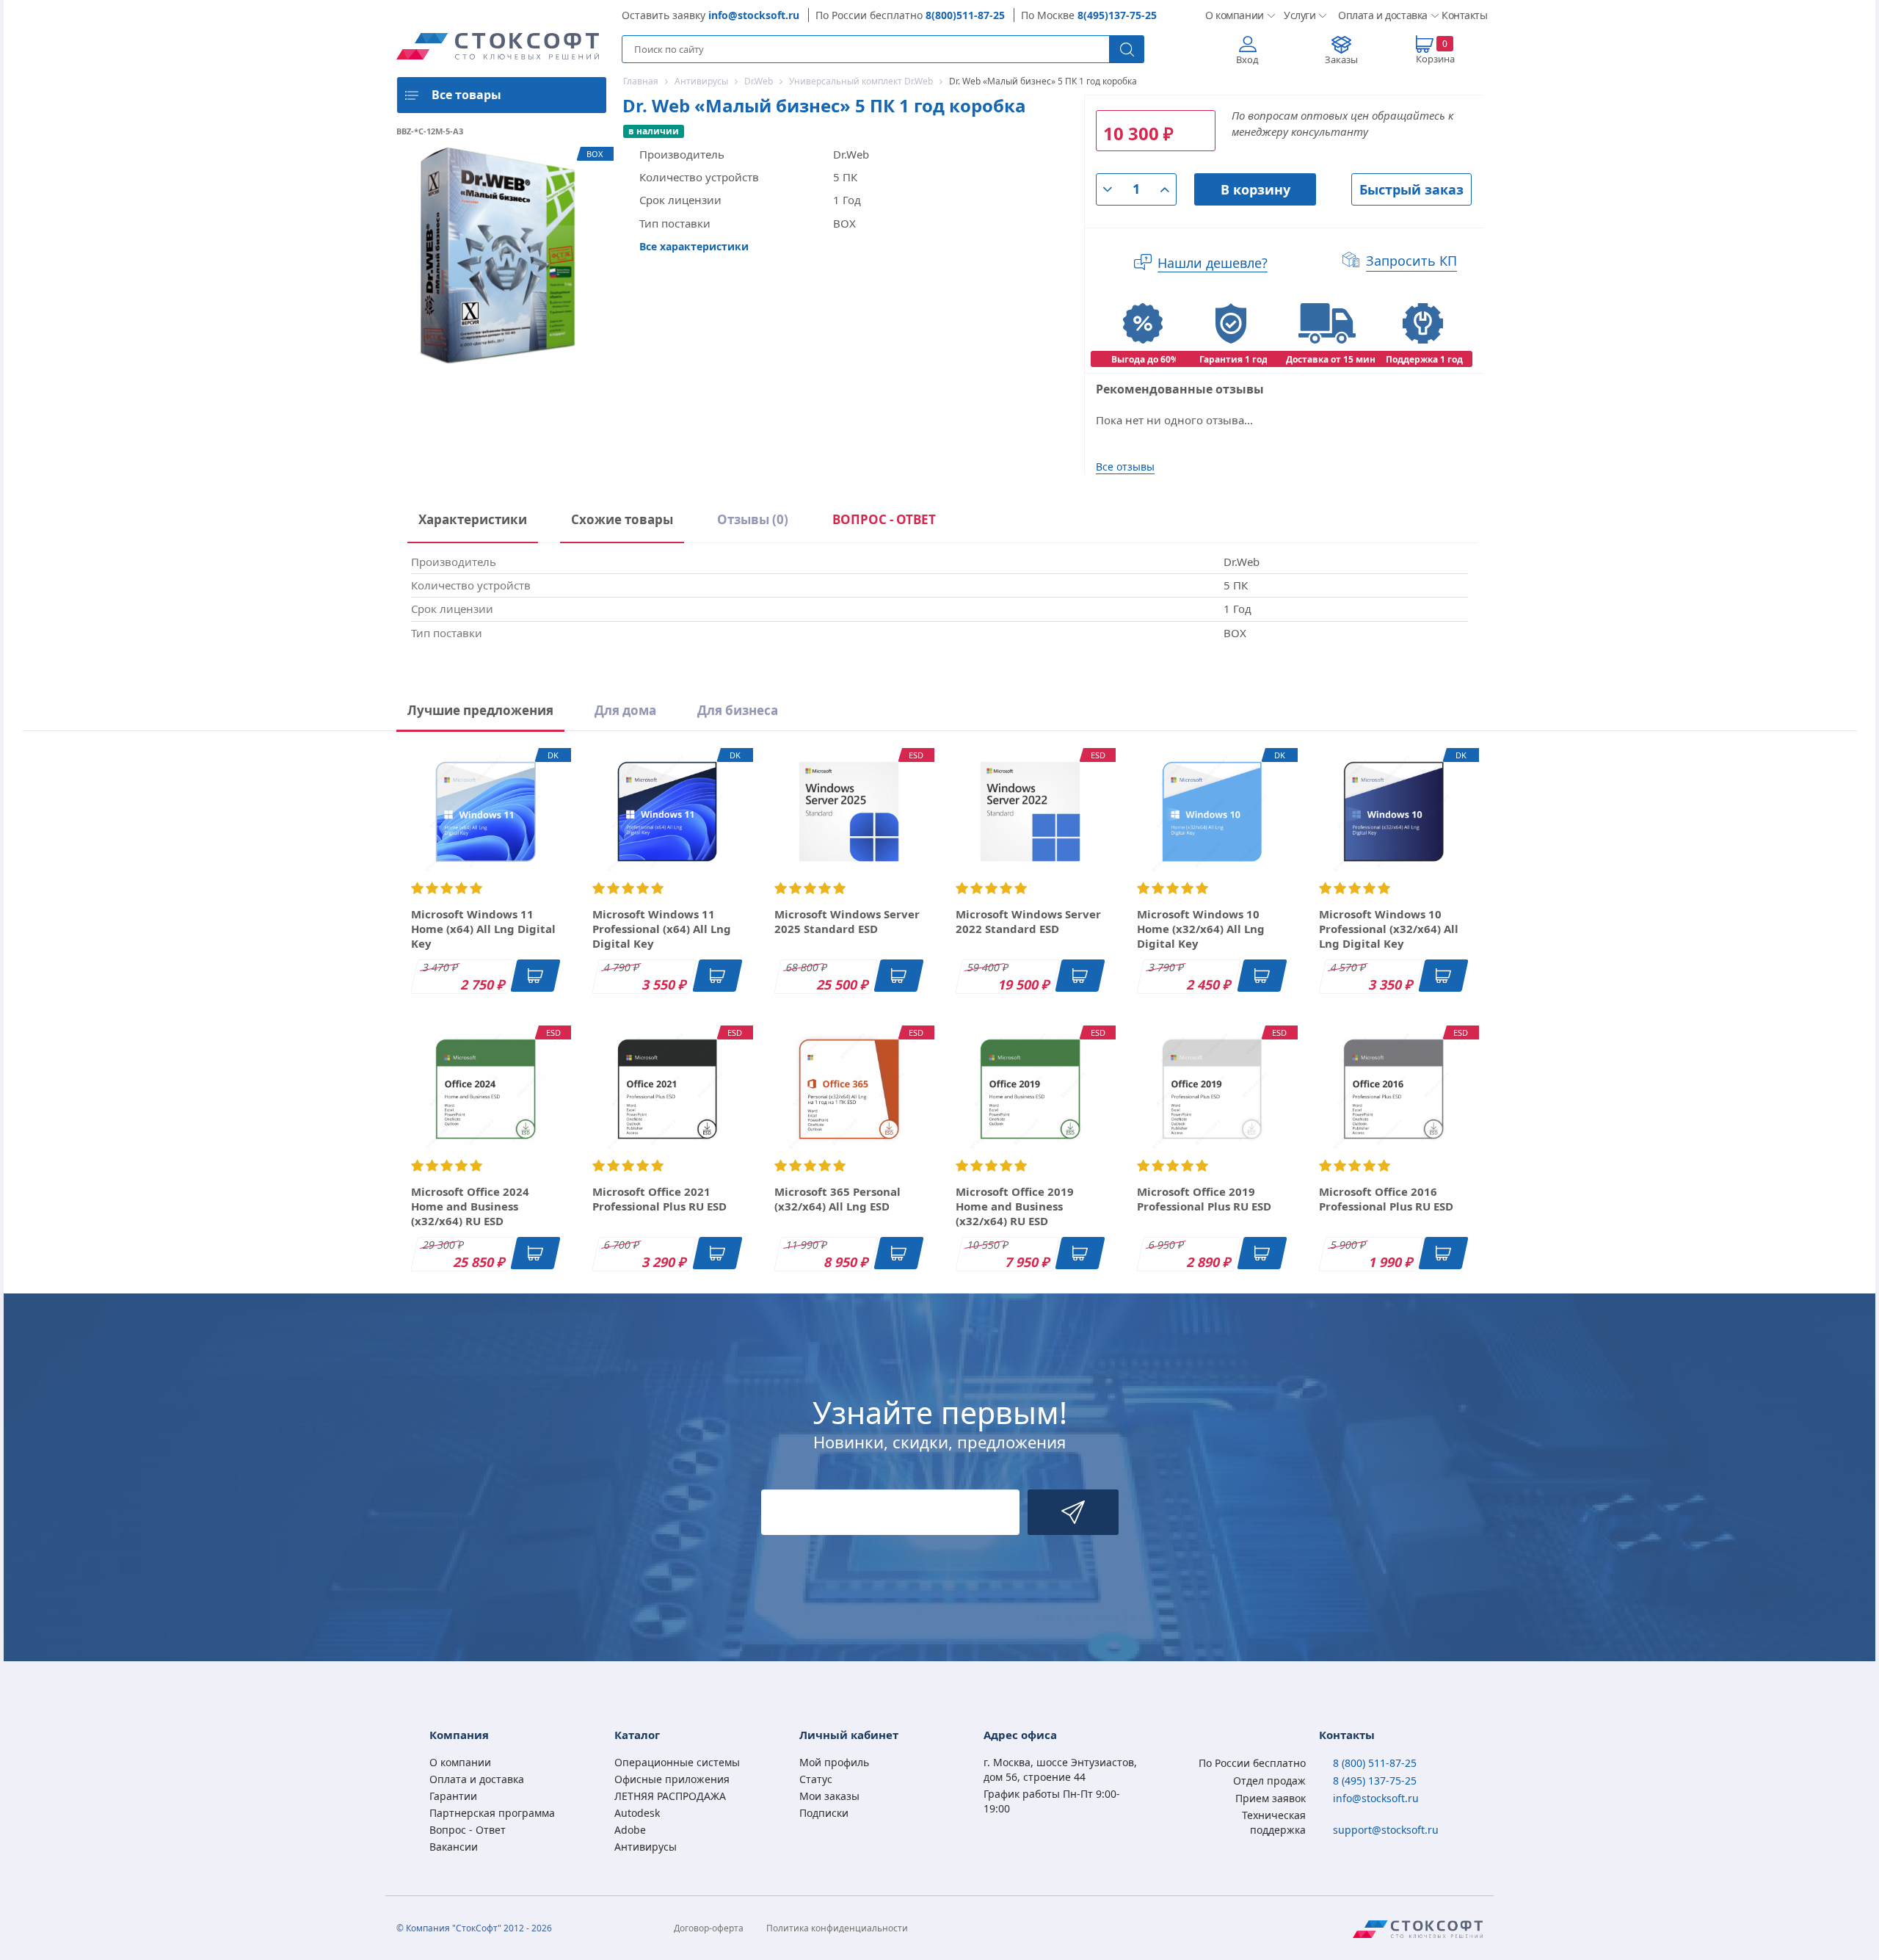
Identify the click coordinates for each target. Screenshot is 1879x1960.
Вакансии (454, 1847)
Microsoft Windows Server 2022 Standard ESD (1028, 921)
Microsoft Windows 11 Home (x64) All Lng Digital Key (483, 929)
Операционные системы (677, 1762)
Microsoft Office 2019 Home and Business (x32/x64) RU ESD (1015, 1206)
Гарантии (453, 1796)
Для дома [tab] (625, 710)
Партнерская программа (492, 1813)
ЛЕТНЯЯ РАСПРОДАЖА (670, 1796)
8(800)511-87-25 (965, 15)
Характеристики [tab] (473, 519)
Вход (1247, 59)
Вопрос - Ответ (468, 1830)
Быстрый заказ (1411, 189)
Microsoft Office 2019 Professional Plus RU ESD (1204, 1199)
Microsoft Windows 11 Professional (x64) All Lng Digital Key (662, 929)
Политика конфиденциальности (837, 1928)
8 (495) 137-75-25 (1375, 1781)
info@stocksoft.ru (754, 15)
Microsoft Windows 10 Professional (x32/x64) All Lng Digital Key (1389, 929)
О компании (1233, 15)
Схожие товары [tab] (622, 519)
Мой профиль (834, 1762)
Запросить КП (1411, 261)
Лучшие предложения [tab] (480, 710)
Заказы (1341, 59)
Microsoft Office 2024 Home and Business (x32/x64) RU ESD (470, 1206)
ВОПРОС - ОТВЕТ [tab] (884, 519)
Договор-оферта (709, 1928)
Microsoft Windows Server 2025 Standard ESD (847, 921)
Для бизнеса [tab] (738, 710)
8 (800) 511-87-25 (1375, 1763)
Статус (816, 1779)
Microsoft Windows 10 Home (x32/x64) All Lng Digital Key (1201, 929)
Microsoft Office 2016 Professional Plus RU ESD (1386, 1199)
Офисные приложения (672, 1779)
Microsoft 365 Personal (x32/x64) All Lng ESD (837, 1199)
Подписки (824, 1813)
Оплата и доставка (1378, 15)
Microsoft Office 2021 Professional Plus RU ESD (659, 1199)
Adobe (630, 1830)
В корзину (1255, 189)
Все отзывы (1125, 467)
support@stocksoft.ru (1386, 1830)
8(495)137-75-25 (1117, 15)
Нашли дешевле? (1213, 263)
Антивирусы (646, 1847)
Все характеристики (694, 246)
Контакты (1462, 15)
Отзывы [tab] (753, 519)
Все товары (466, 95)
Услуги (1299, 15)
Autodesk (637, 1813)
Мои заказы (829, 1796)
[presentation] (884, 522)
